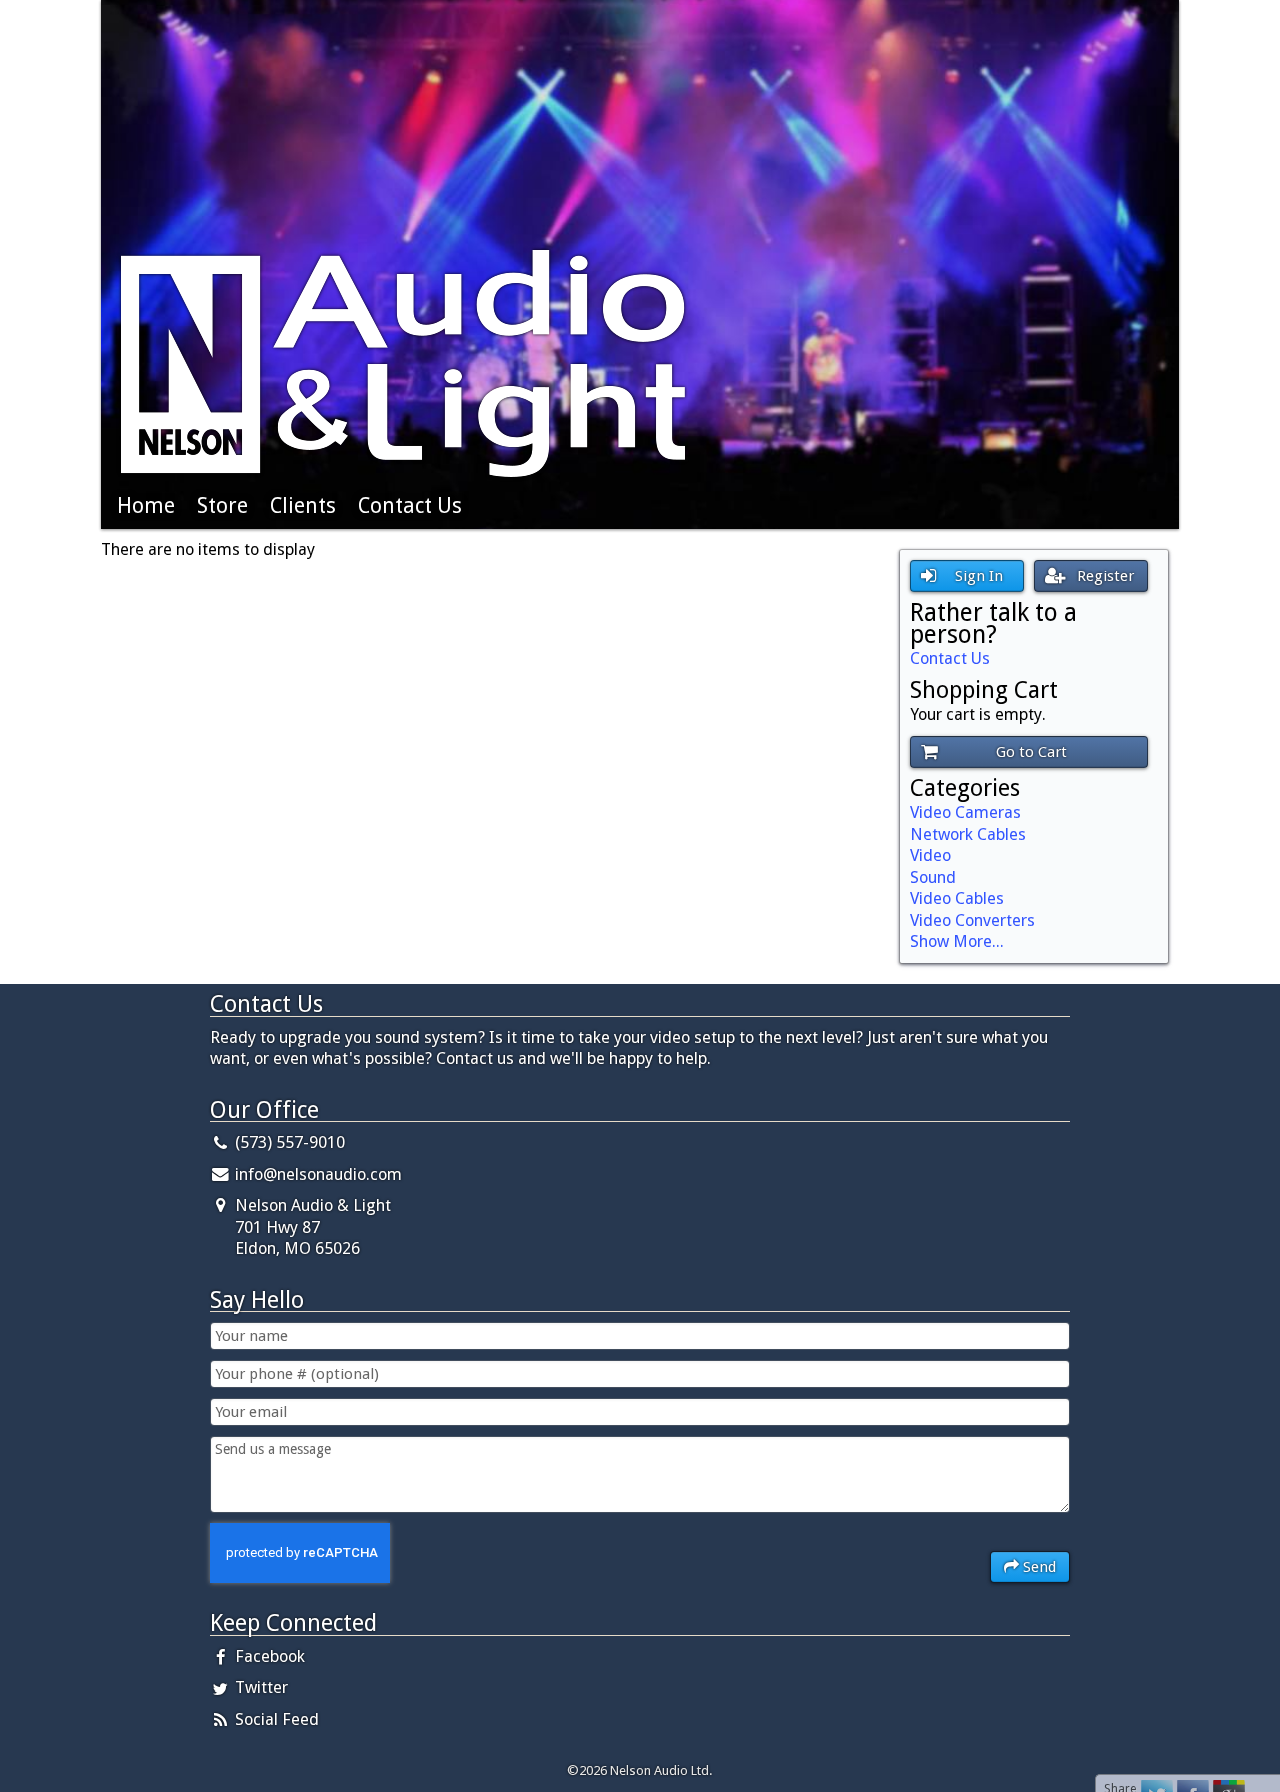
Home (146, 505)
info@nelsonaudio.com (318, 1174)
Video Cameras (965, 812)
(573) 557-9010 (288, 1142)
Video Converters (972, 920)
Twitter (259, 1687)
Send (1037, 1567)
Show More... (957, 941)
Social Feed (275, 1719)
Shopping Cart (984, 690)
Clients (303, 505)
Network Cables (968, 834)
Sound (933, 877)
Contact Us (410, 505)
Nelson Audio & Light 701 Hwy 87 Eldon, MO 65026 (311, 1227)
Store (222, 505)
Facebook (268, 1656)
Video (930, 855)
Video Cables (957, 898)
